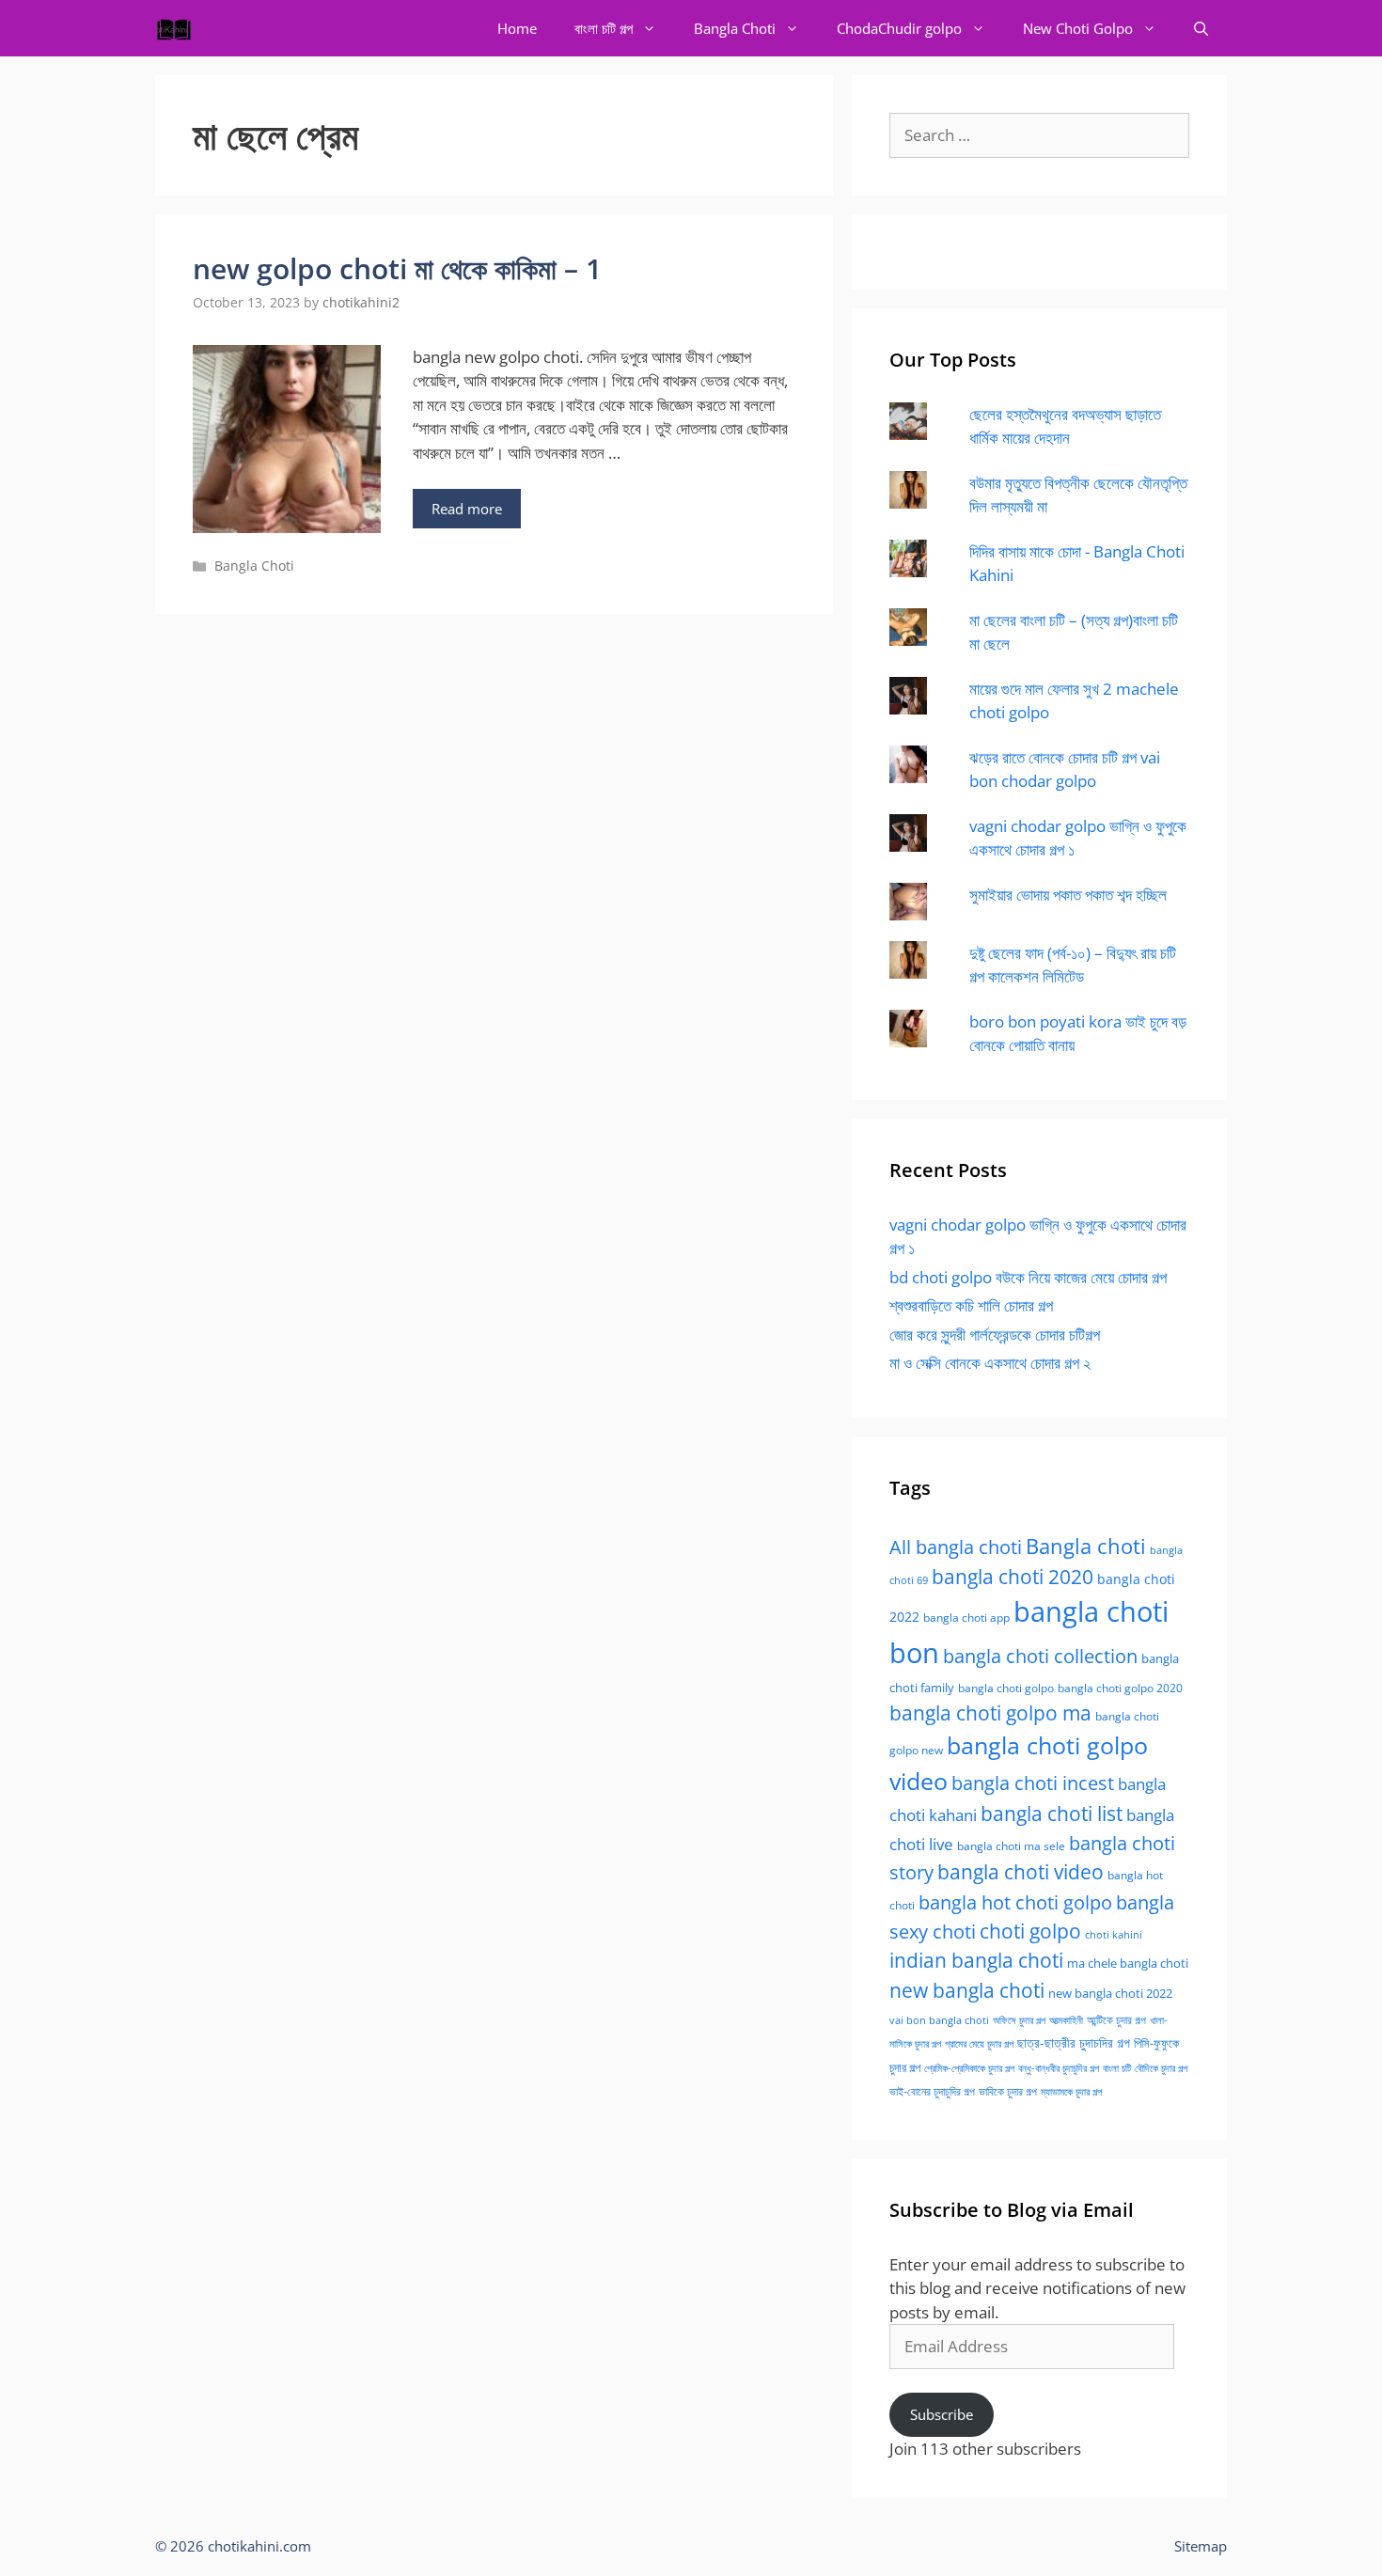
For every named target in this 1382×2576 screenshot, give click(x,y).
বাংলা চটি (1117, 2068)
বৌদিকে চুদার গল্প (1161, 2068)
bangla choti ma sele (1011, 1846)
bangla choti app (966, 1618)
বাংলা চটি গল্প (604, 28)
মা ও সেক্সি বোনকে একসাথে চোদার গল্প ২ (990, 1363)
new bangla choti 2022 (1110, 1993)
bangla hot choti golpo (1015, 1902)
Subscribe (942, 2414)
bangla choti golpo (1006, 1688)
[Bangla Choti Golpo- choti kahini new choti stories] (179, 28)
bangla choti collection (1040, 1656)
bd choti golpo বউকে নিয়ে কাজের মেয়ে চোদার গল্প (1028, 1277)
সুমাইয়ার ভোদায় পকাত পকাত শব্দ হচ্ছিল (1068, 895)
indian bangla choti (976, 1960)
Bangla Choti (735, 28)
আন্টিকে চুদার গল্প (1116, 2020)
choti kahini (1114, 1934)
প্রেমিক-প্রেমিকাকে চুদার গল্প (969, 2068)
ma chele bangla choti (1128, 1963)
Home (517, 28)
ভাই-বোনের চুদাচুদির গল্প (932, 2091)
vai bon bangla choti (939, 2020)
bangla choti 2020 (1013, 1576)
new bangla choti (967, 1990)
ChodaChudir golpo (899, 28)
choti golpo (1030, 1931)
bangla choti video (1021, 1872)
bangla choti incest (1033, 1783)
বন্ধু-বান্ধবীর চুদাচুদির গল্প (1059, 2068)
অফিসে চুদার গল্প (1019, 2020)
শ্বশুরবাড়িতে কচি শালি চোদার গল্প (971, 1305)
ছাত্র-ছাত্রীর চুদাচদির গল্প (1074, 2042)
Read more (467, 509)
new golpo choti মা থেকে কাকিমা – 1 (397, 268)
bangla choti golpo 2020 (1120, 1688)
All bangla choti (956, 1547)
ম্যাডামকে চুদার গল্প (1071, 2092)
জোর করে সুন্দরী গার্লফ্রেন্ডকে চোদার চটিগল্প (995, 1335)
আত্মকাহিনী (1066, 2020)
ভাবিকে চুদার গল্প (1008, 2091)
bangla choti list (1052, 1813)
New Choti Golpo (1078, 28)
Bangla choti (1086, 1546)
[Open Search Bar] (1201, 28)
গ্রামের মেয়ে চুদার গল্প (979, 2043)
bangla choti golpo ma (990, 1713)
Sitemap (1201, 2546)
